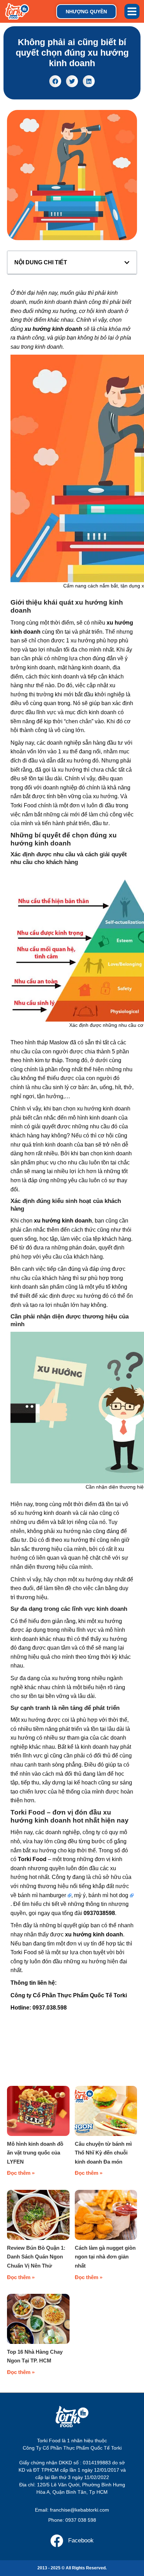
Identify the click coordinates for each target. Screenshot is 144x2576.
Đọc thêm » (21, 2173)
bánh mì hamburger (42, 1895)
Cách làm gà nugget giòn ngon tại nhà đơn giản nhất (105, 2257)
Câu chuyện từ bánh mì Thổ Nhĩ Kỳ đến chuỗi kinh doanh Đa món (103, 2153)
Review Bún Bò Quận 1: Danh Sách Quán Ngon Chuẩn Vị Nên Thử (36, 2257)
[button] (132, 12)
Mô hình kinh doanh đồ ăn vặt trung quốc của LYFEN (35, 2153)
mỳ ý (80, 1895)
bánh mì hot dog (108, 1895)
